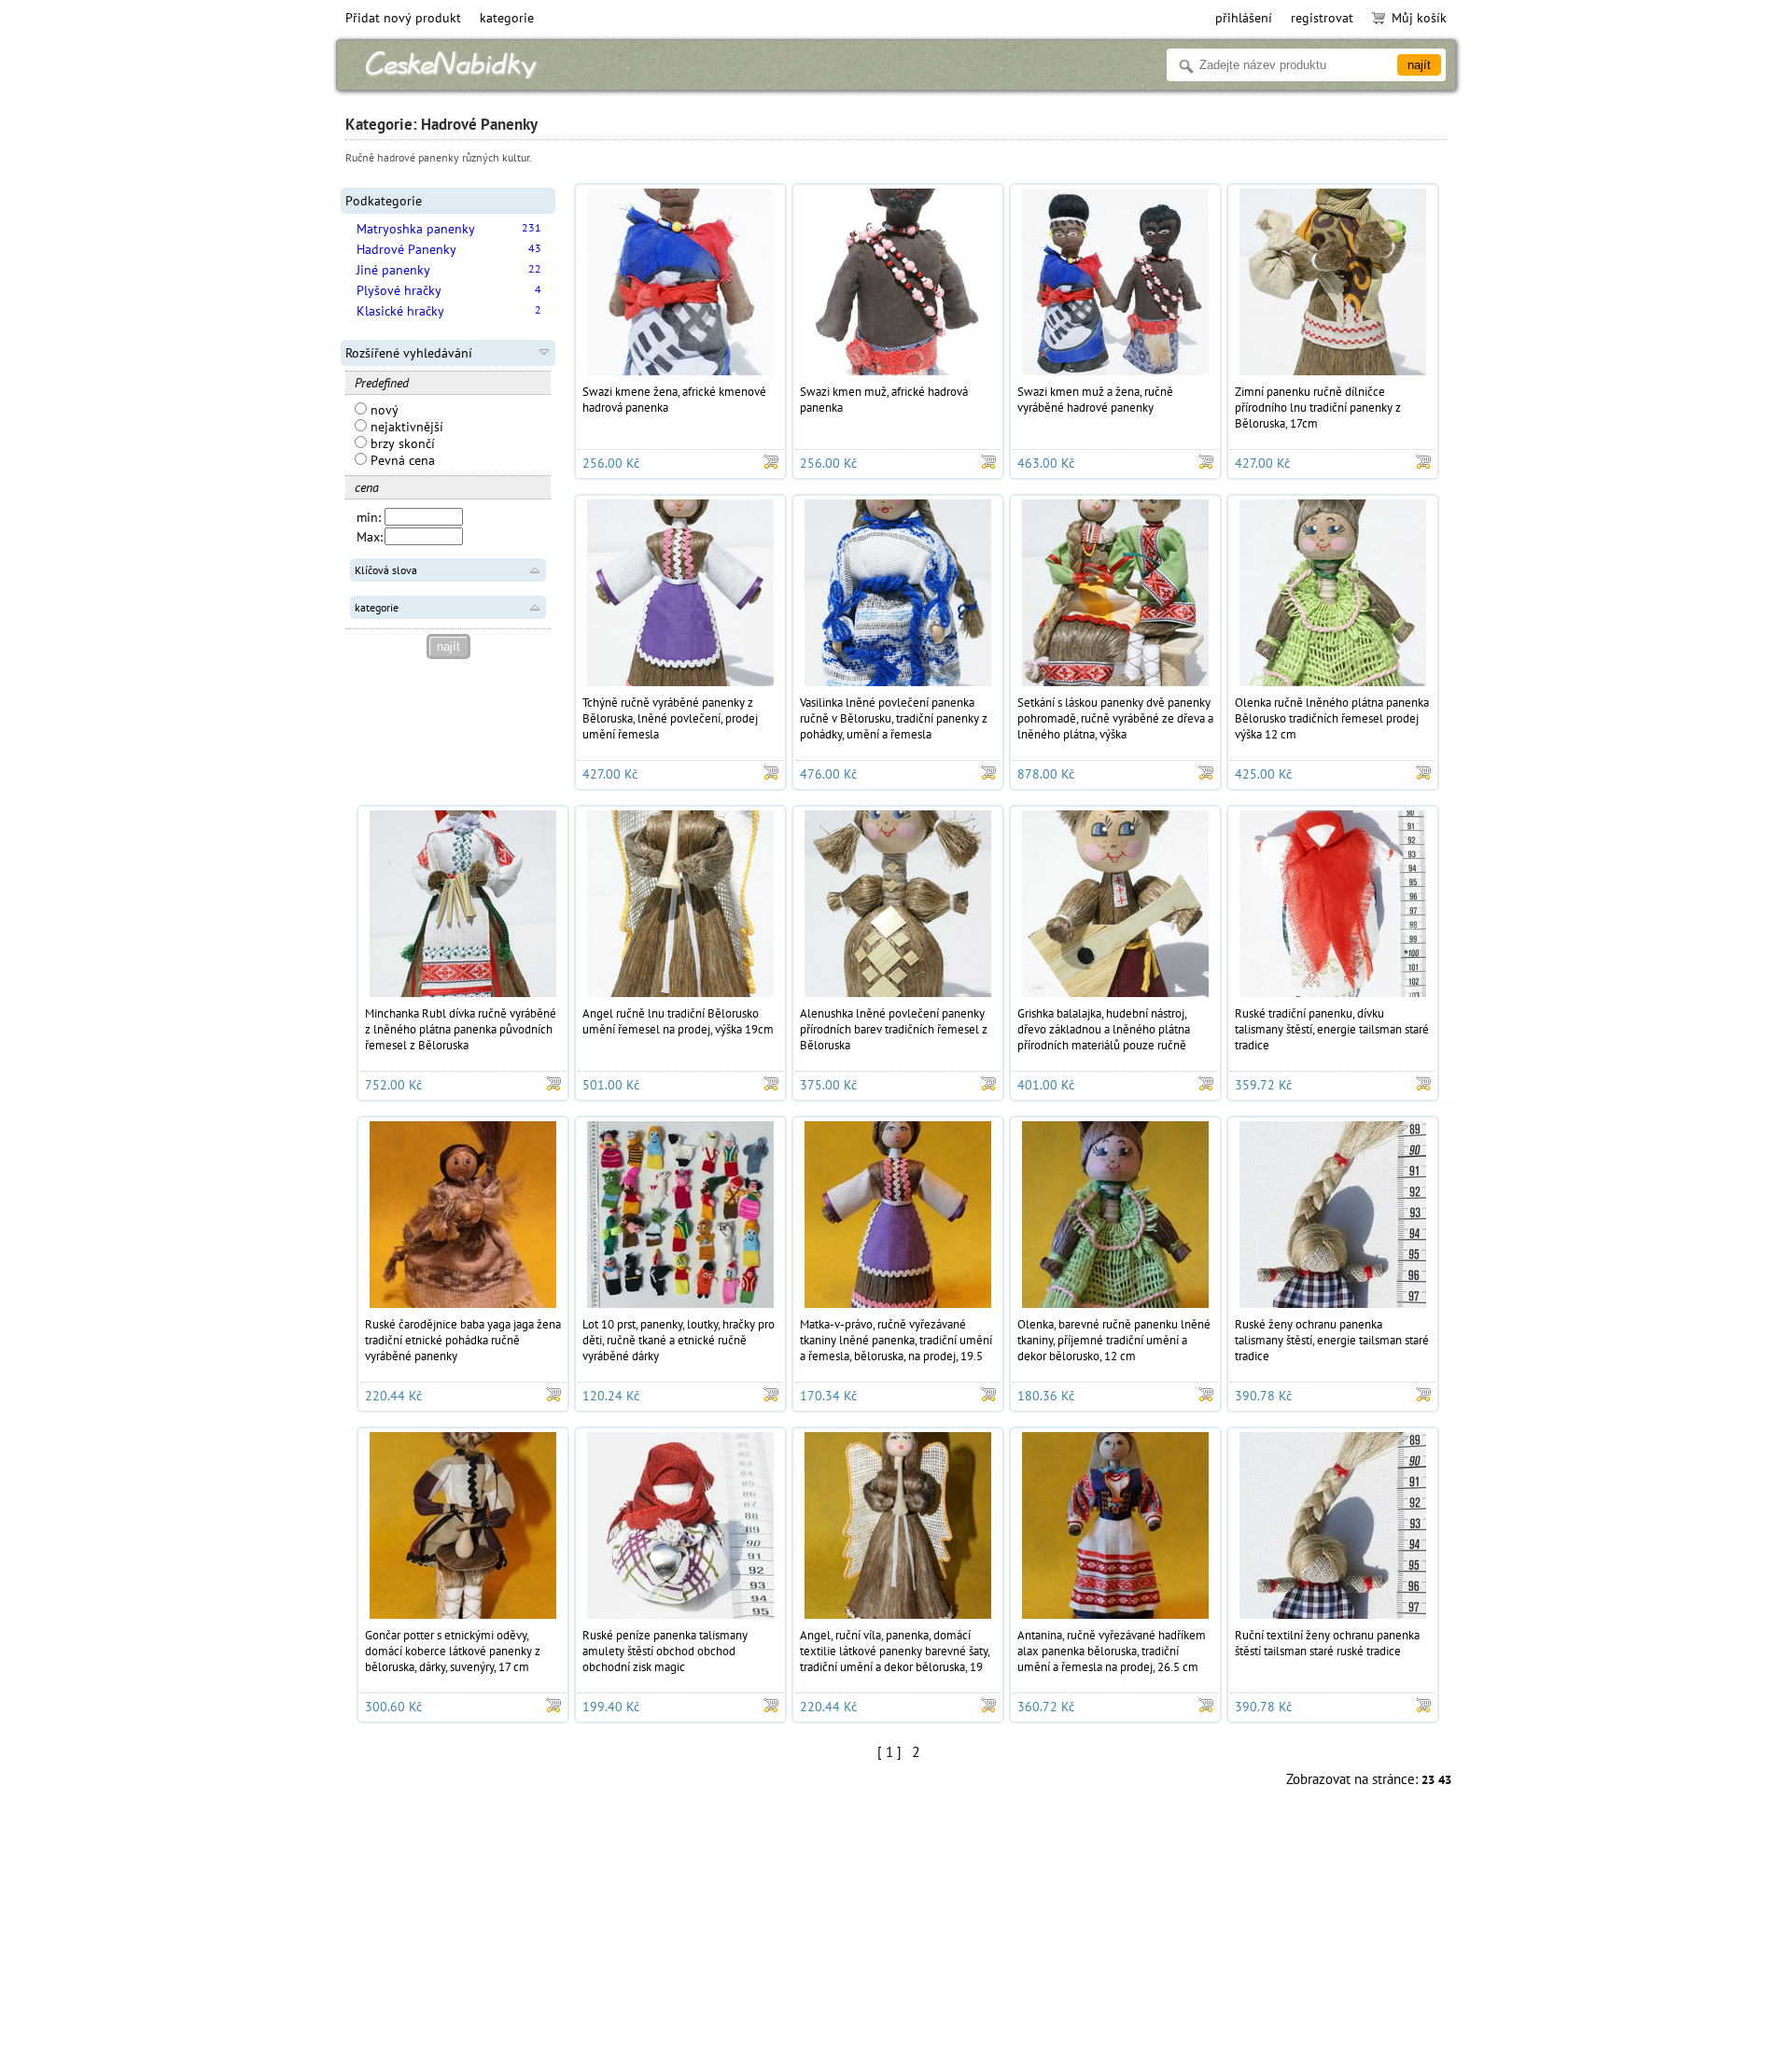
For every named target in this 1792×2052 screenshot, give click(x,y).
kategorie (507, 18)
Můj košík (1419, 18)
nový (383, 410)
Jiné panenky (393, 270)
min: (369, 517)
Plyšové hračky (399, 290)
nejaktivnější (405, 427)
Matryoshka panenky (416, 229)
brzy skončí (401, 443)
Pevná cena (401, 460)
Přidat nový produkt (403, 18)
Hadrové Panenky (406, 249)
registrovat (1322, 18)
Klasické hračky (400, 311)
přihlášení (1244, 18)
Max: (370, 537)
